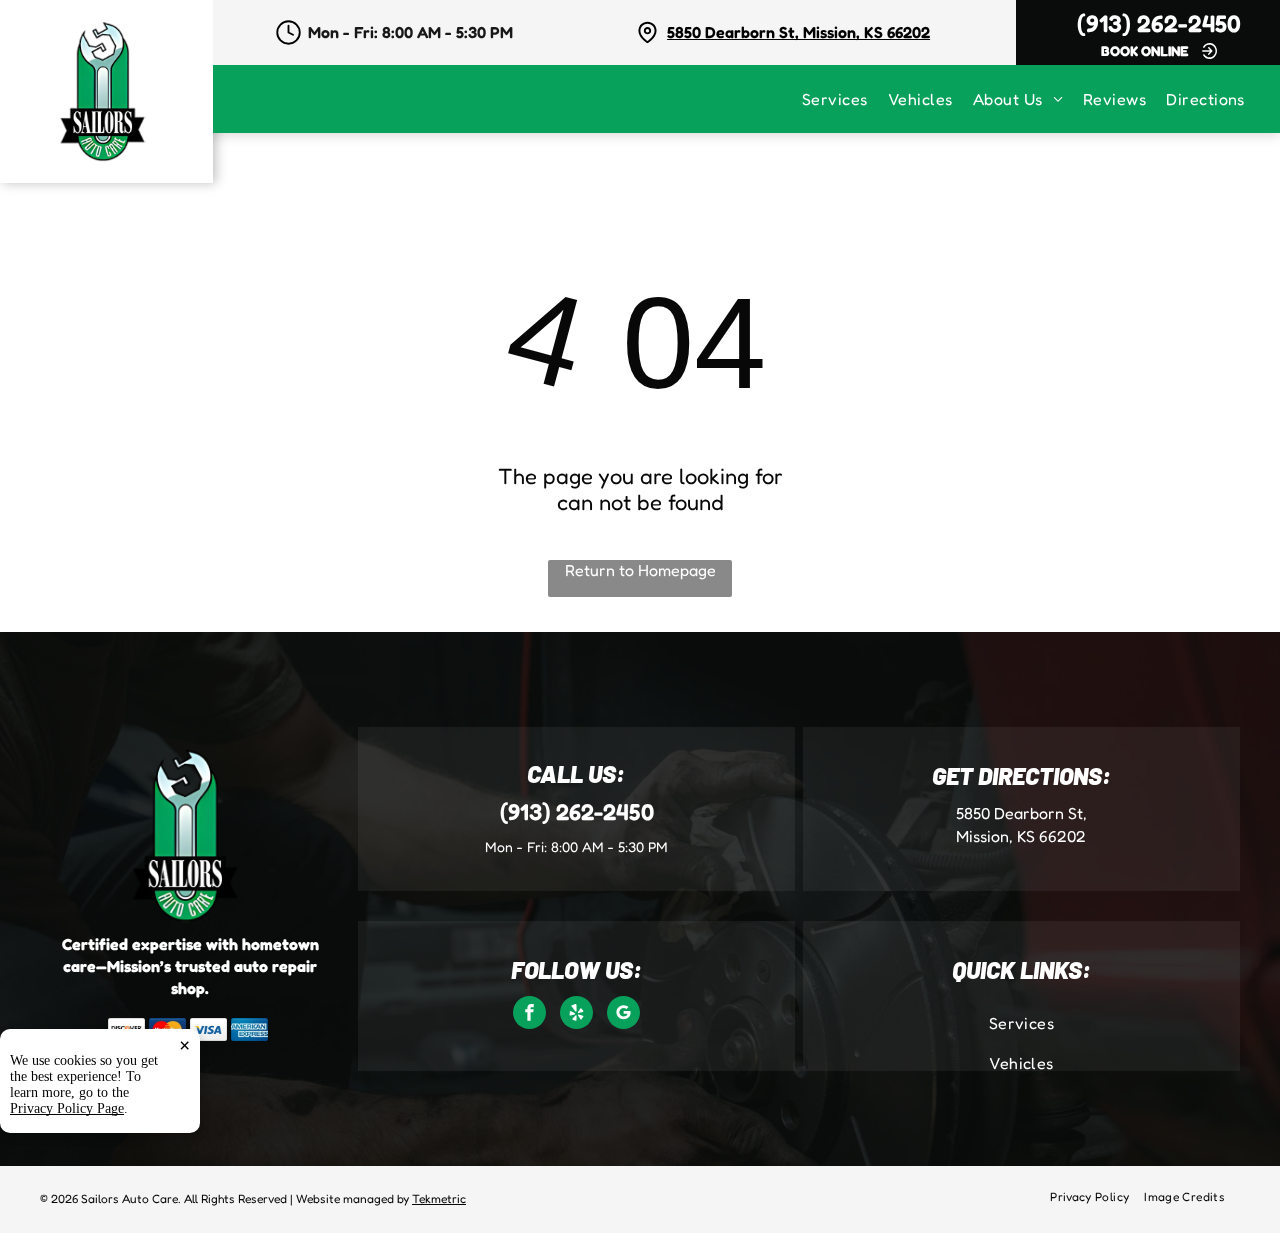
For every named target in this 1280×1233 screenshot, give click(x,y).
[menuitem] (845, 99)
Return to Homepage (640, 570)
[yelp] (576, 1015)
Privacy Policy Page (67, 1108)
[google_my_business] (623, 1015)
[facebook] (529, 1015)
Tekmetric (439, 1198)
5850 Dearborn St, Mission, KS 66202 (798, 32)
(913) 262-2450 (1159, 23)
